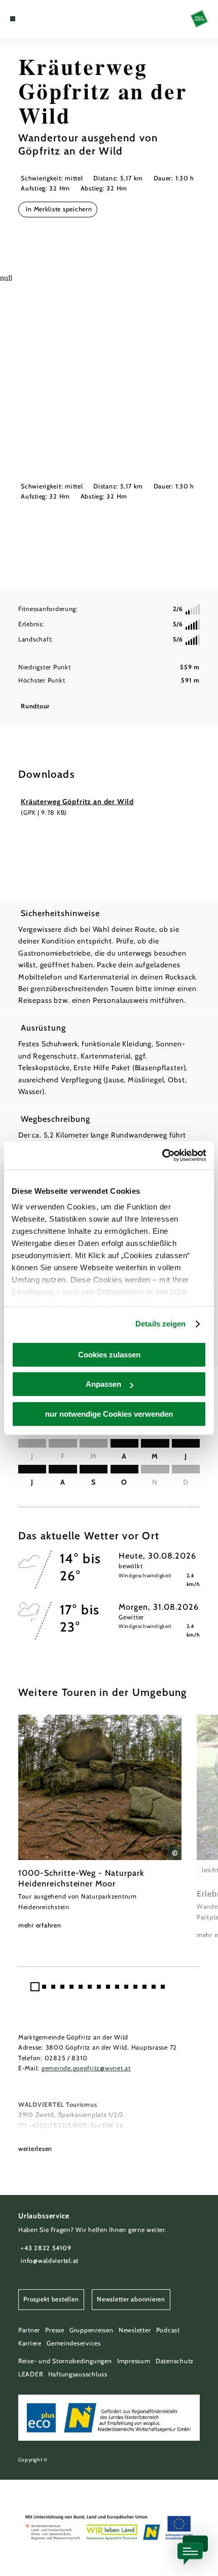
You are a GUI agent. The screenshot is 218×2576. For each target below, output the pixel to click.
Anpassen (103, 1384)
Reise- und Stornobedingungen (65, 2361)
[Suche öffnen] (44, 19)
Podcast (168, 2330)
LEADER (30, 2374)
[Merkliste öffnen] (37, 19)
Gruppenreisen (92, 2330)
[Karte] (28, 19)
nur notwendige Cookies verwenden (109, 1414)
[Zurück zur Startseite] (199, 19)
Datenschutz (175, 2361)
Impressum (134, 2361)
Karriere (30, 2343)
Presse (55, 2330)
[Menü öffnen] (13, 19)
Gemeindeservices (74, 2343)
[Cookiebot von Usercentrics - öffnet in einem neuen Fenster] (162, 1155)
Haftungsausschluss (78, 2374)
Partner (29, 2330)
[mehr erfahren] (100, 1823)
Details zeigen (160, 1324)
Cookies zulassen (109, 1355)
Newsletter (135, 2330)
